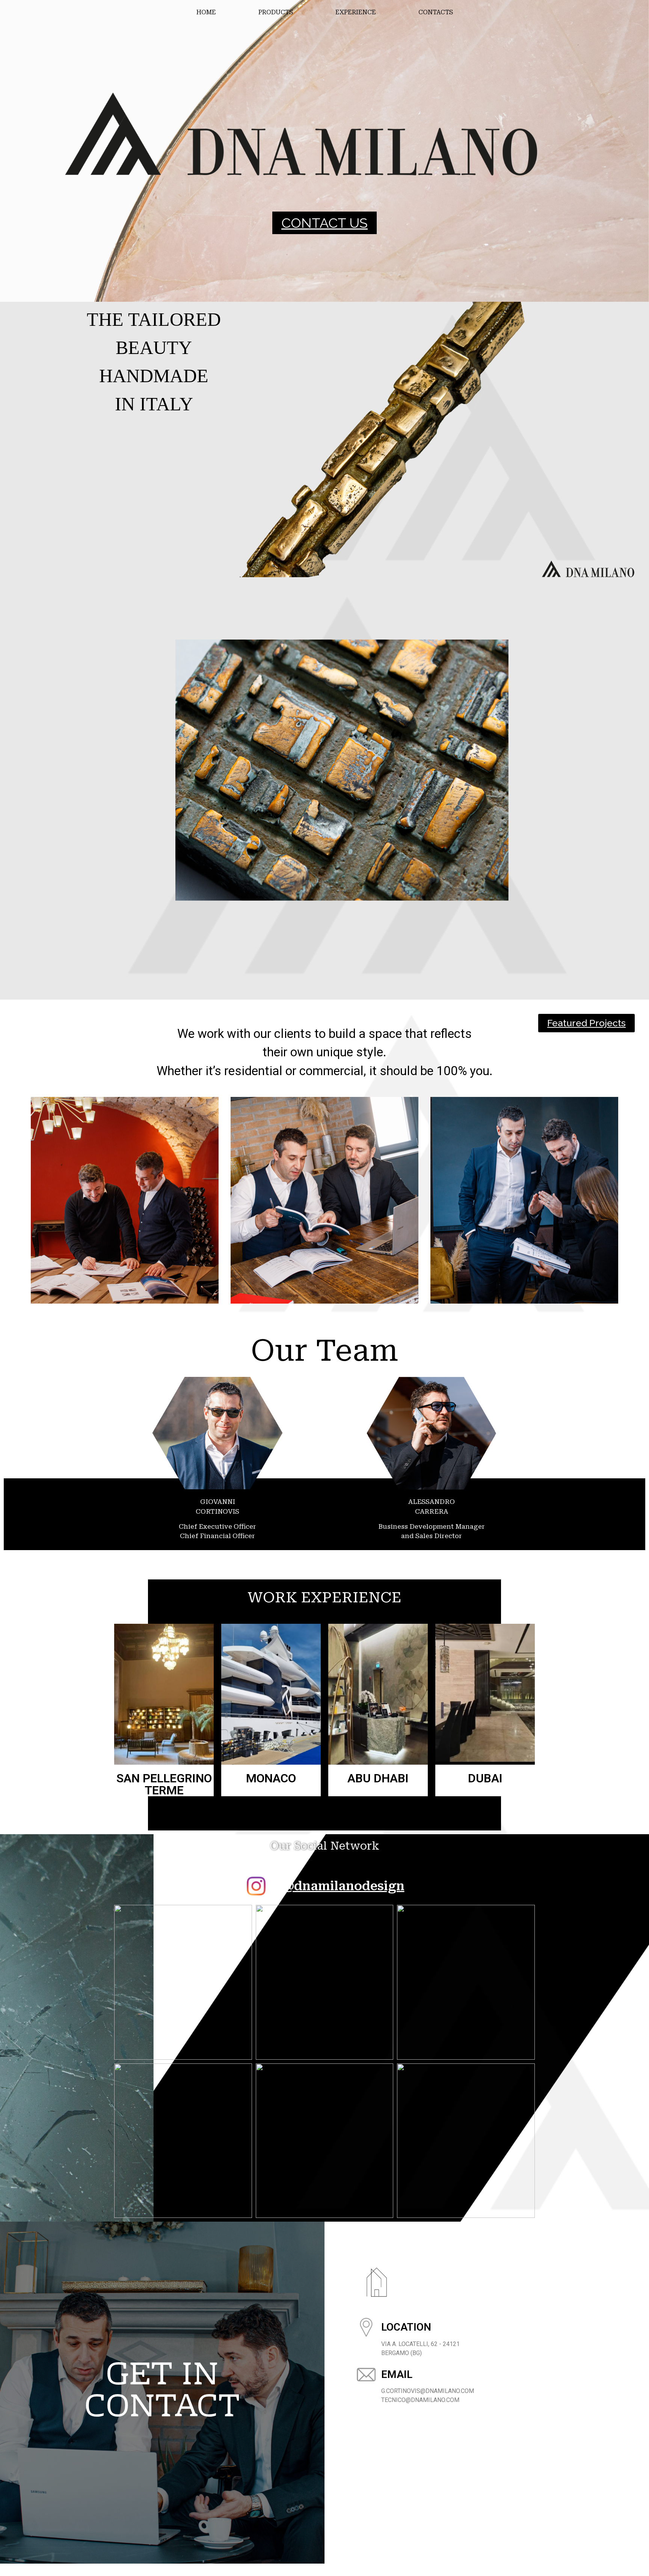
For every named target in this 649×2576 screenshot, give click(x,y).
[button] (324, 223)
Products (276, 12)
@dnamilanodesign (343, 1886)
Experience (356, 12)
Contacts (436, 12)
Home (206, 12)
